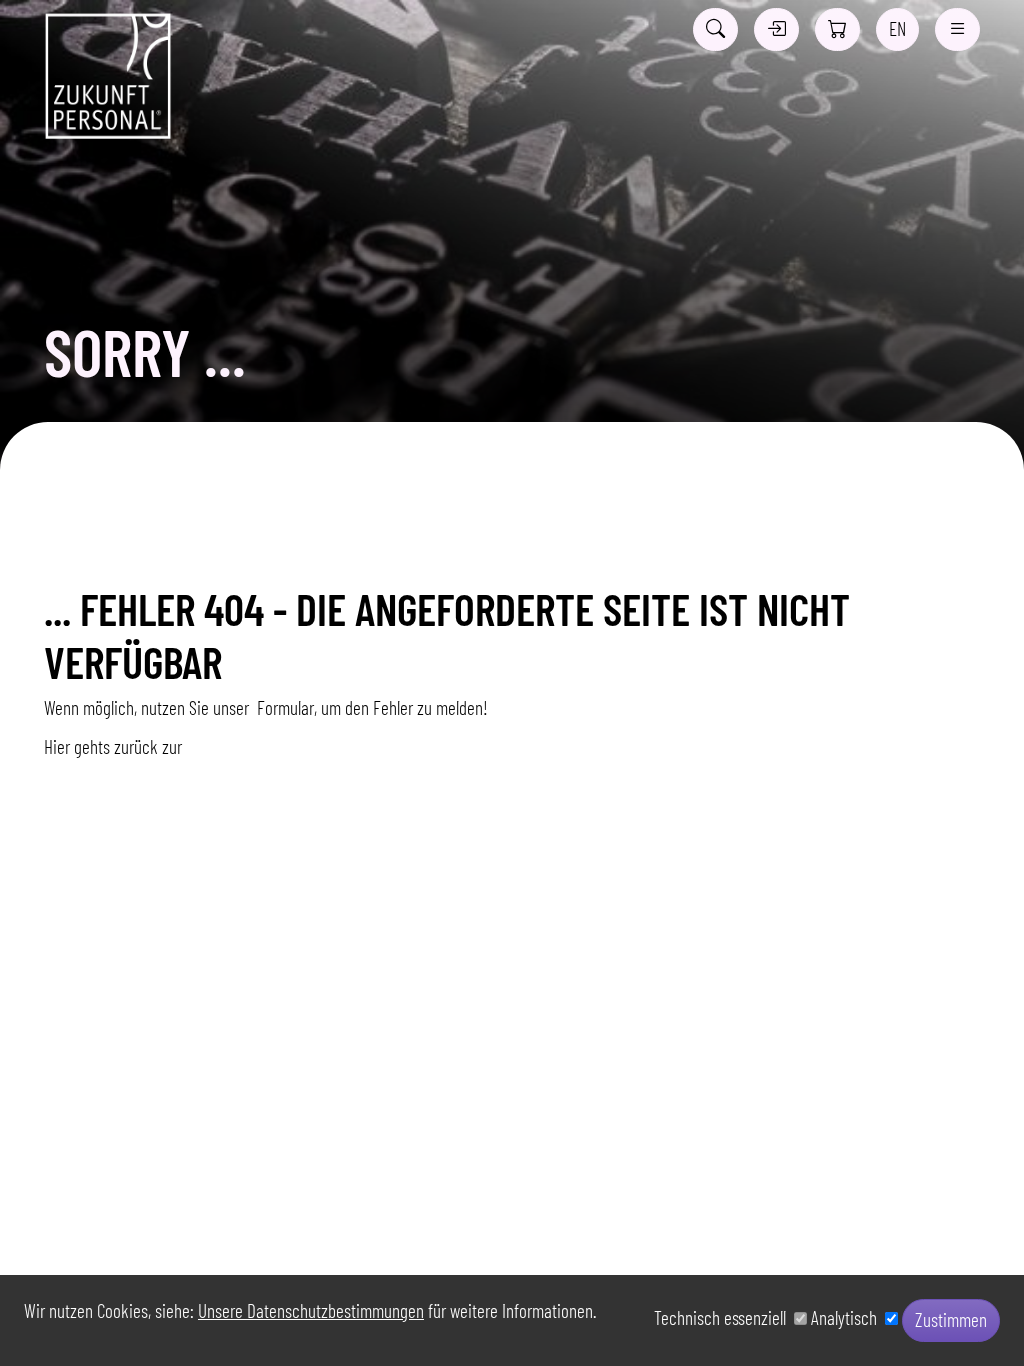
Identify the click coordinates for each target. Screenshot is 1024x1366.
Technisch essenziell (724, 1317)
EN (897, 28)
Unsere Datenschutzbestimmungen (311, 1310)
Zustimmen (951, 1319)
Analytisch (848, 1317)
